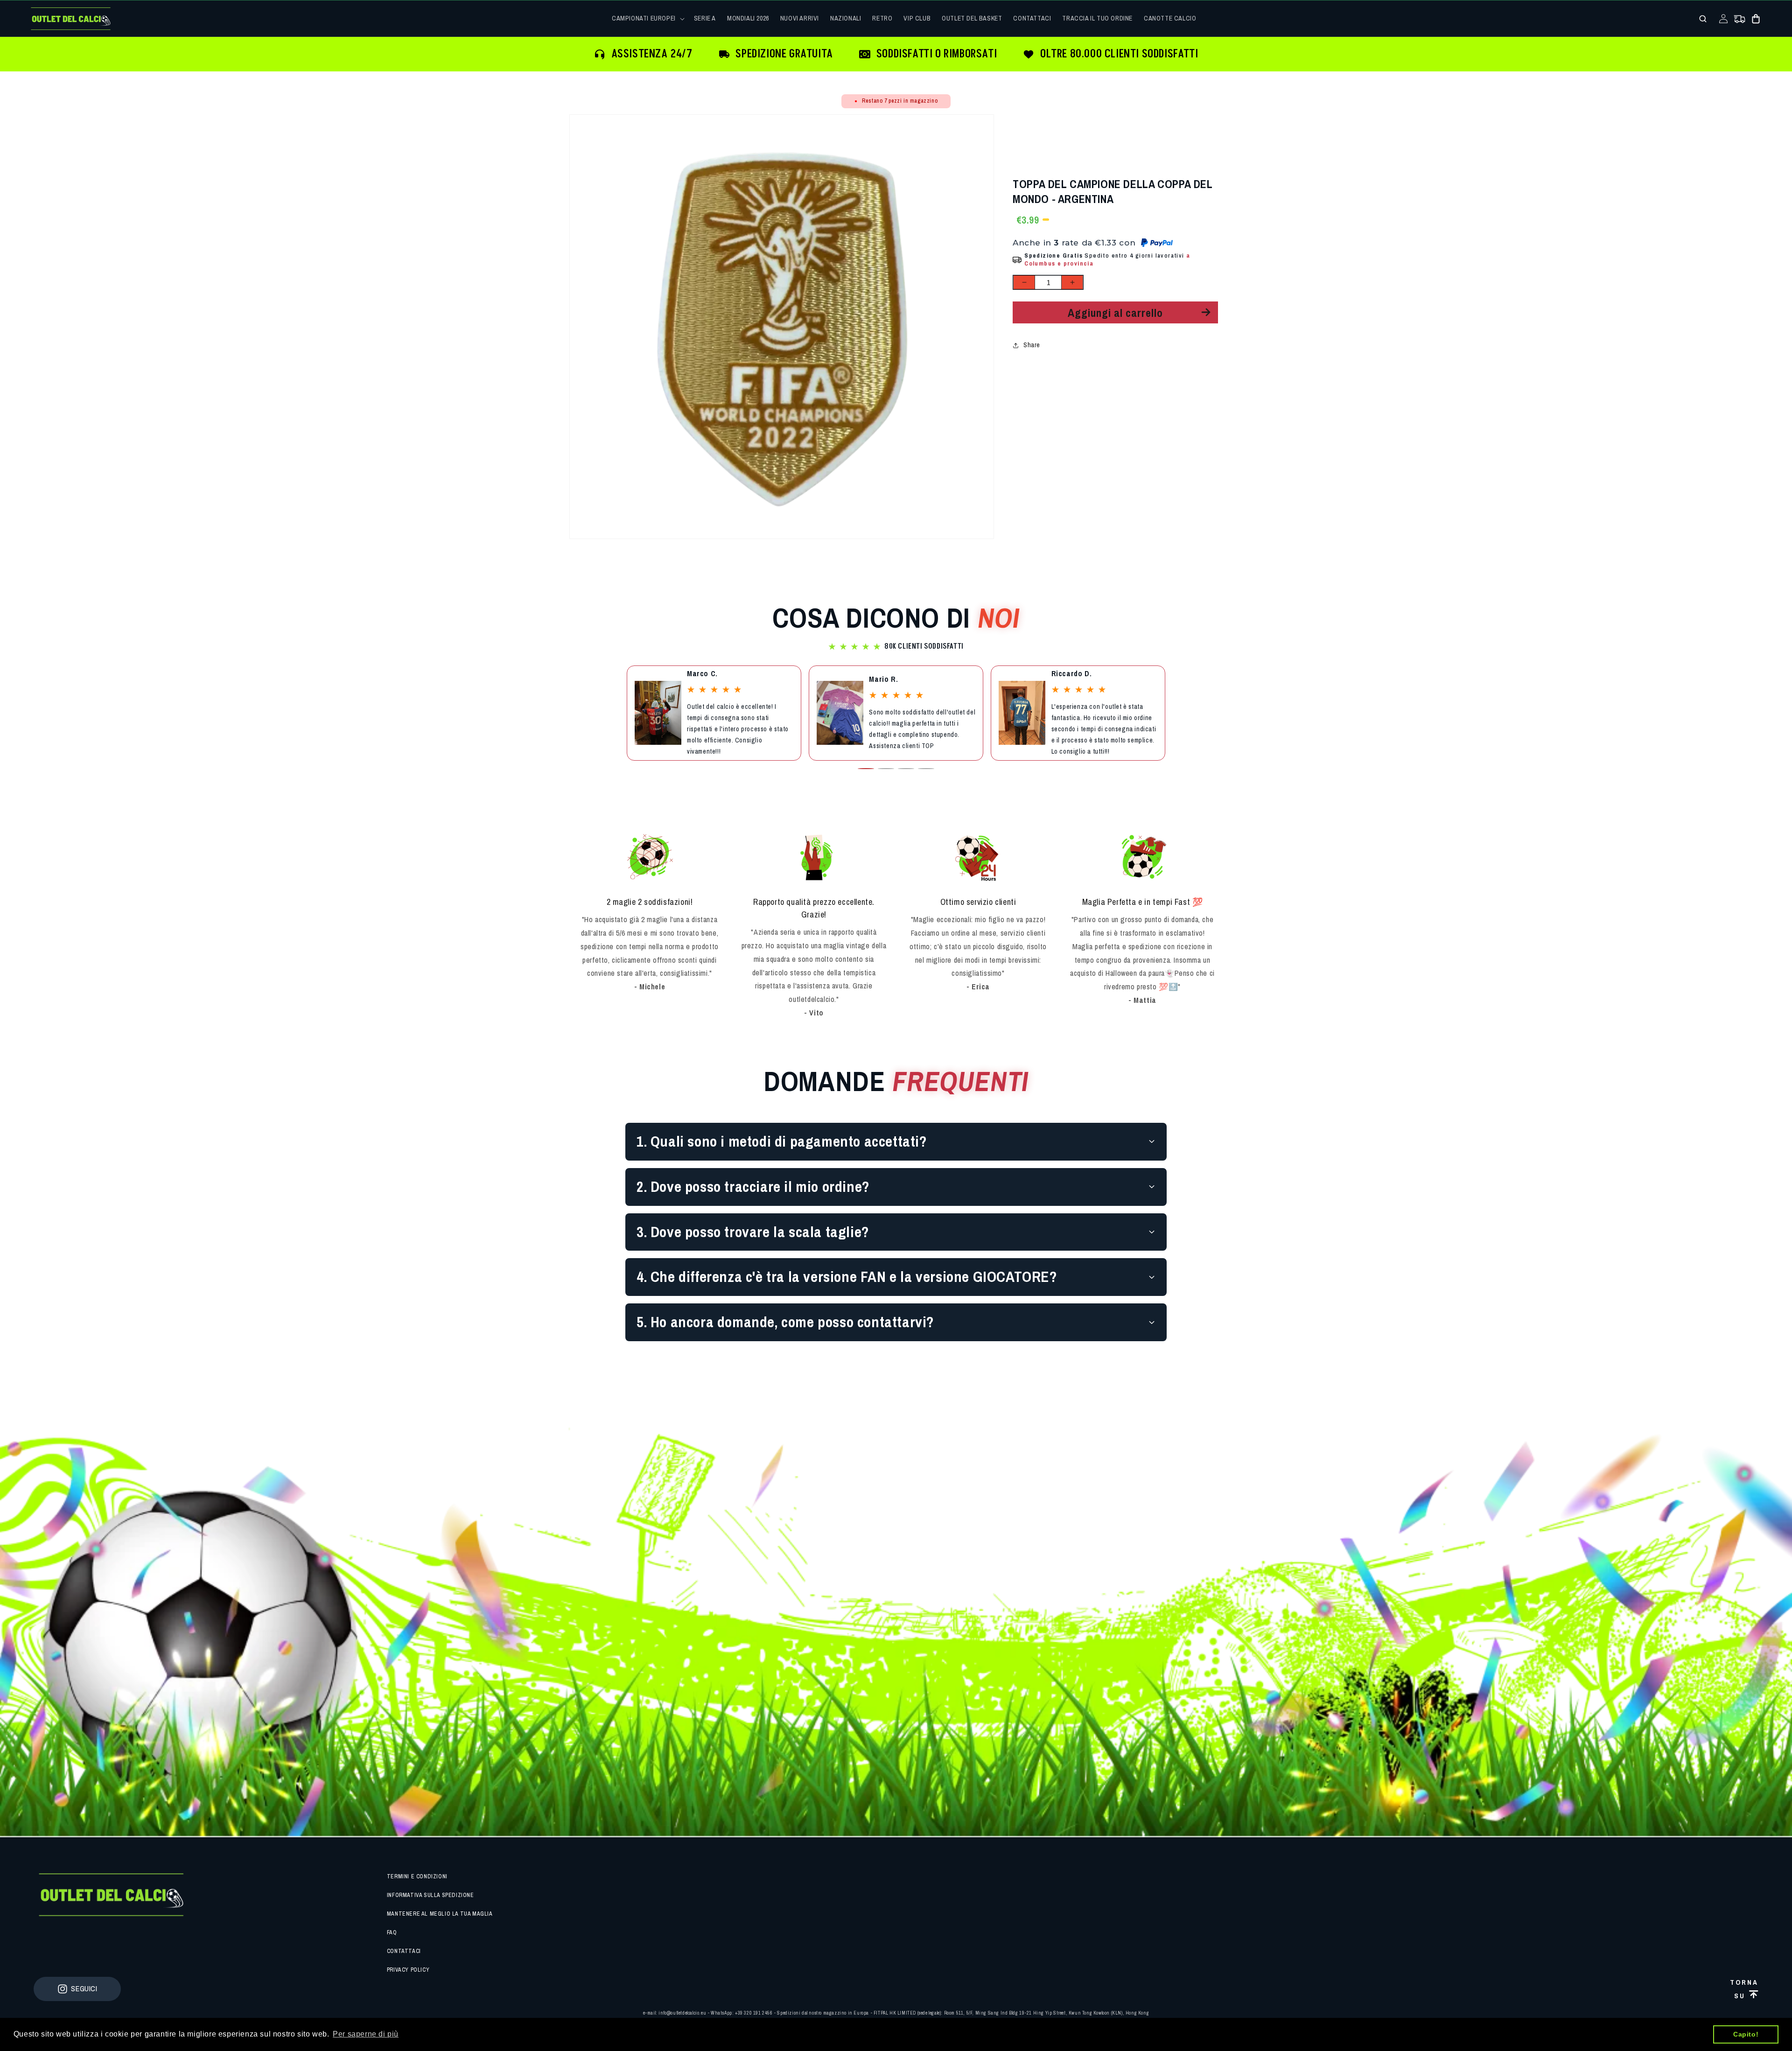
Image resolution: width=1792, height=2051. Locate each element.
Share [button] (1032, 345)
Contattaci (404, 1951)
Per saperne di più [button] (366, 2034)
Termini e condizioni (417, 1876)
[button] (647, 18)
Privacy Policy (408, 1970)
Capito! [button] (1746, 2034)
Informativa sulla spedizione (430, 1895)
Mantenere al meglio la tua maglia (440, 1914)
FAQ (392, 1932)
